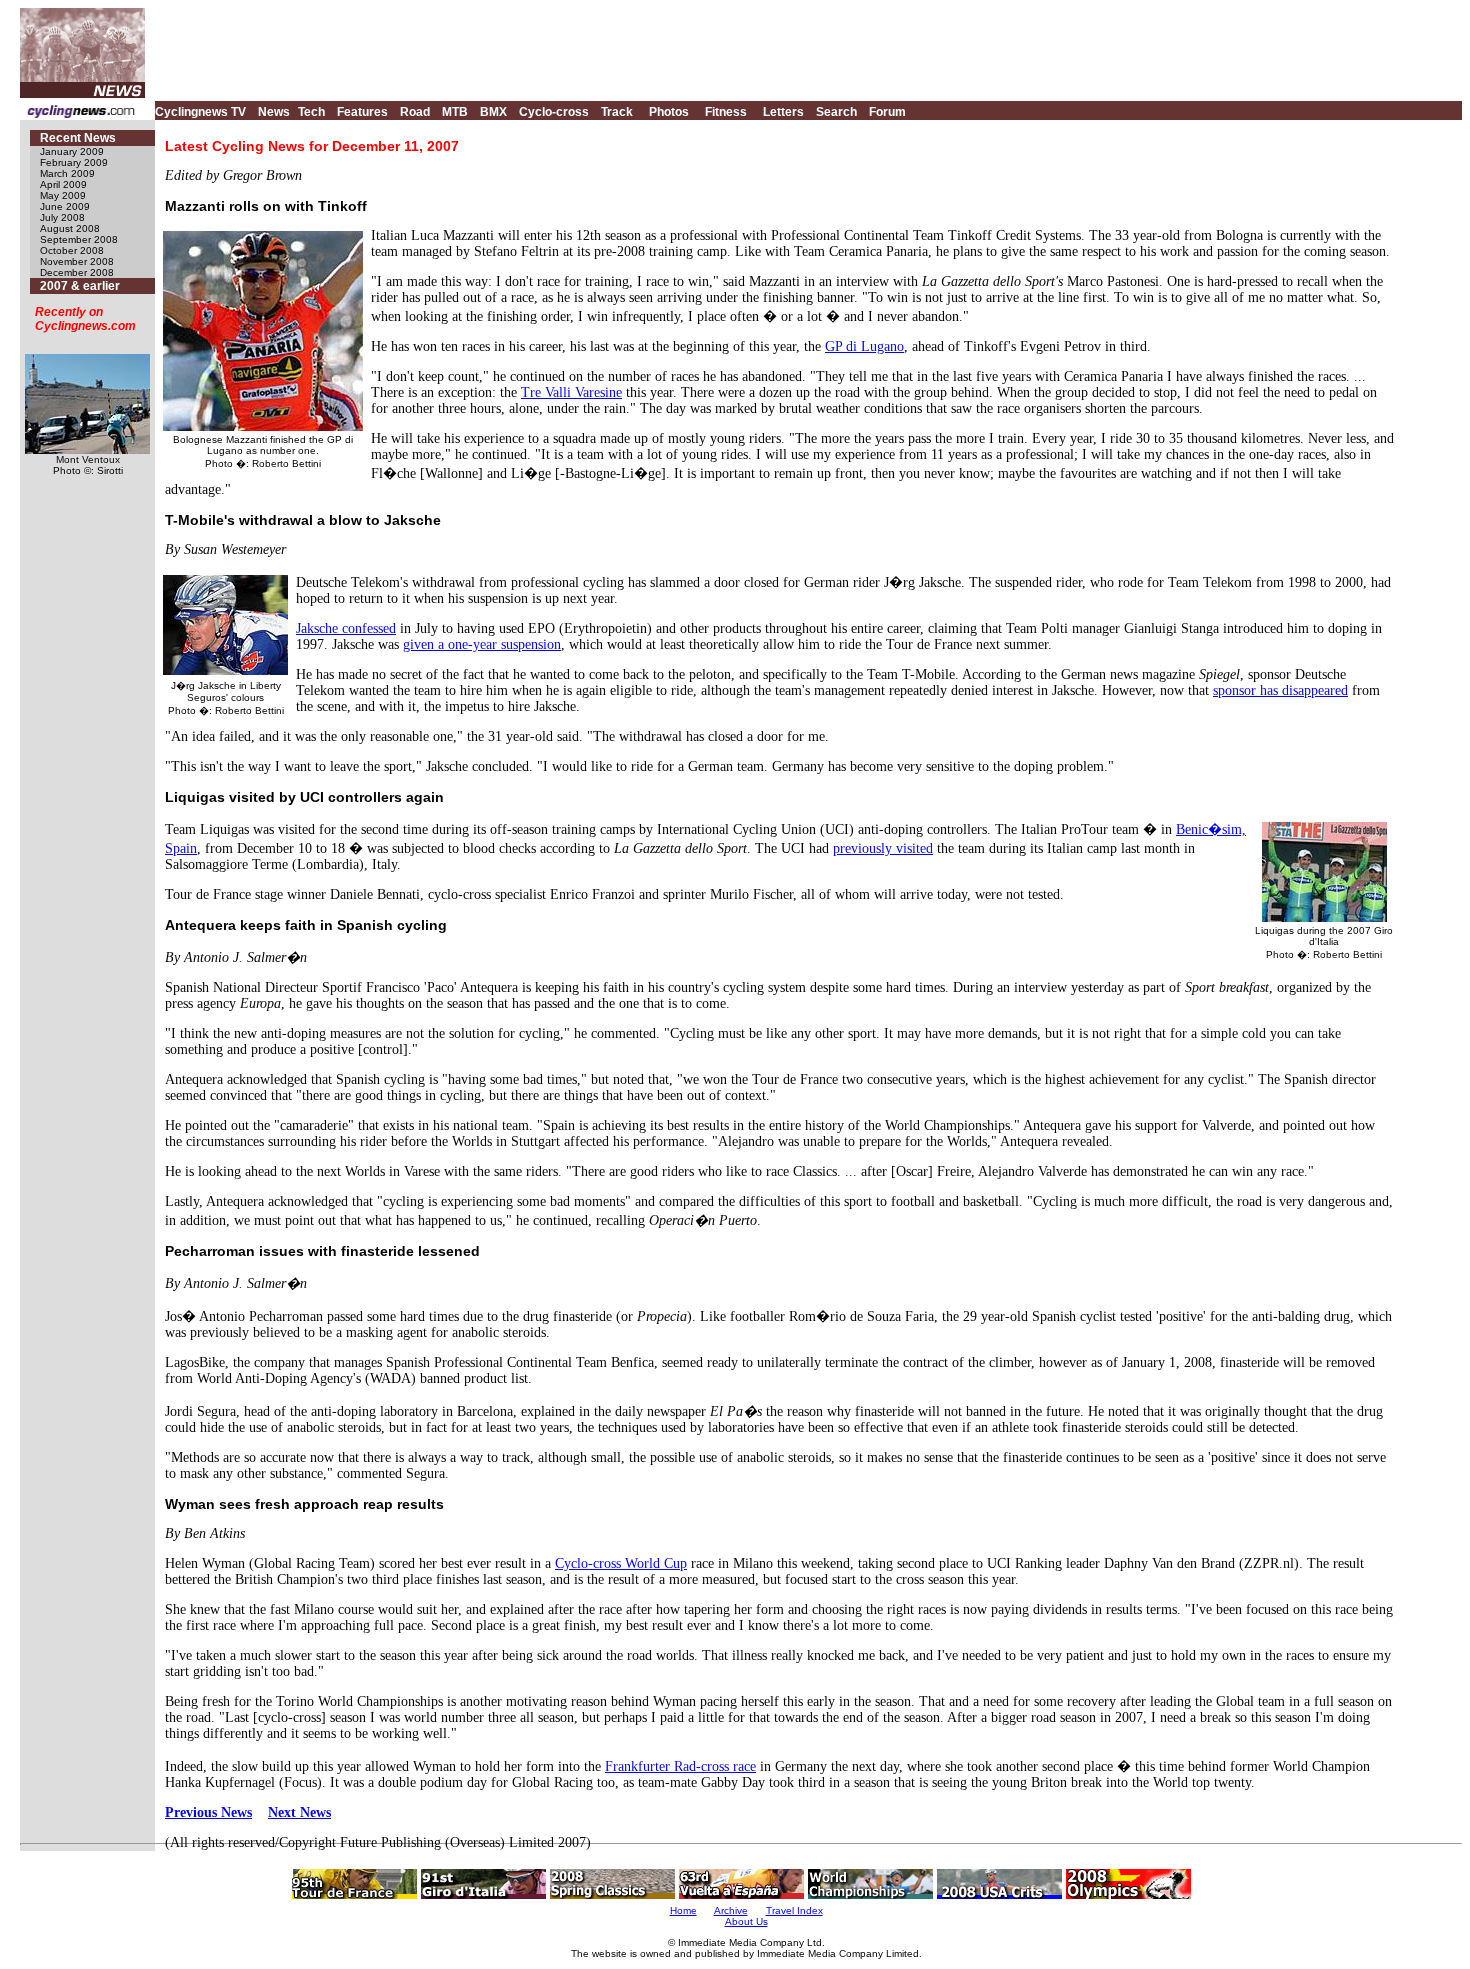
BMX (493, 112)
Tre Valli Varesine (571, 392)
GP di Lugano (864, 346)
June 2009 (65, 206)
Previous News (208, 1812)
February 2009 (74, 162)
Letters (783, 112)
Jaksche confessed (346, 628)
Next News (299, 1812)
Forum (887, 112)
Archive (731, 1910)
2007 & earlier (80, 286)
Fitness (726, 112)
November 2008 (77, 261)
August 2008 (70, 228)
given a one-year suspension (482, 644)
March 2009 (67, 173)
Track (617, 112)
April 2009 (63, 184)
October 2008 (72, 250)
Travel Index (794, 1910)
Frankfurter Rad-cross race (680, 1766)
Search (836, 112)
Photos (669, 112)
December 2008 (77, 272)
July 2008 (62, 217)
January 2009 (72, 151)
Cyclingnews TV (200, 112)
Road (415, 112)
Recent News (78, 138)
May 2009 (63, 195)
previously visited (883, 848)
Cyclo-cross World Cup (621, 1563)
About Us (746, 1921)
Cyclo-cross (554, 112)
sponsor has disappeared (1280, 690)
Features (362, 112)
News (274, 112)
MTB (455, 112)
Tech (311, 112)
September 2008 (79, 239)
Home (683, 1910)
